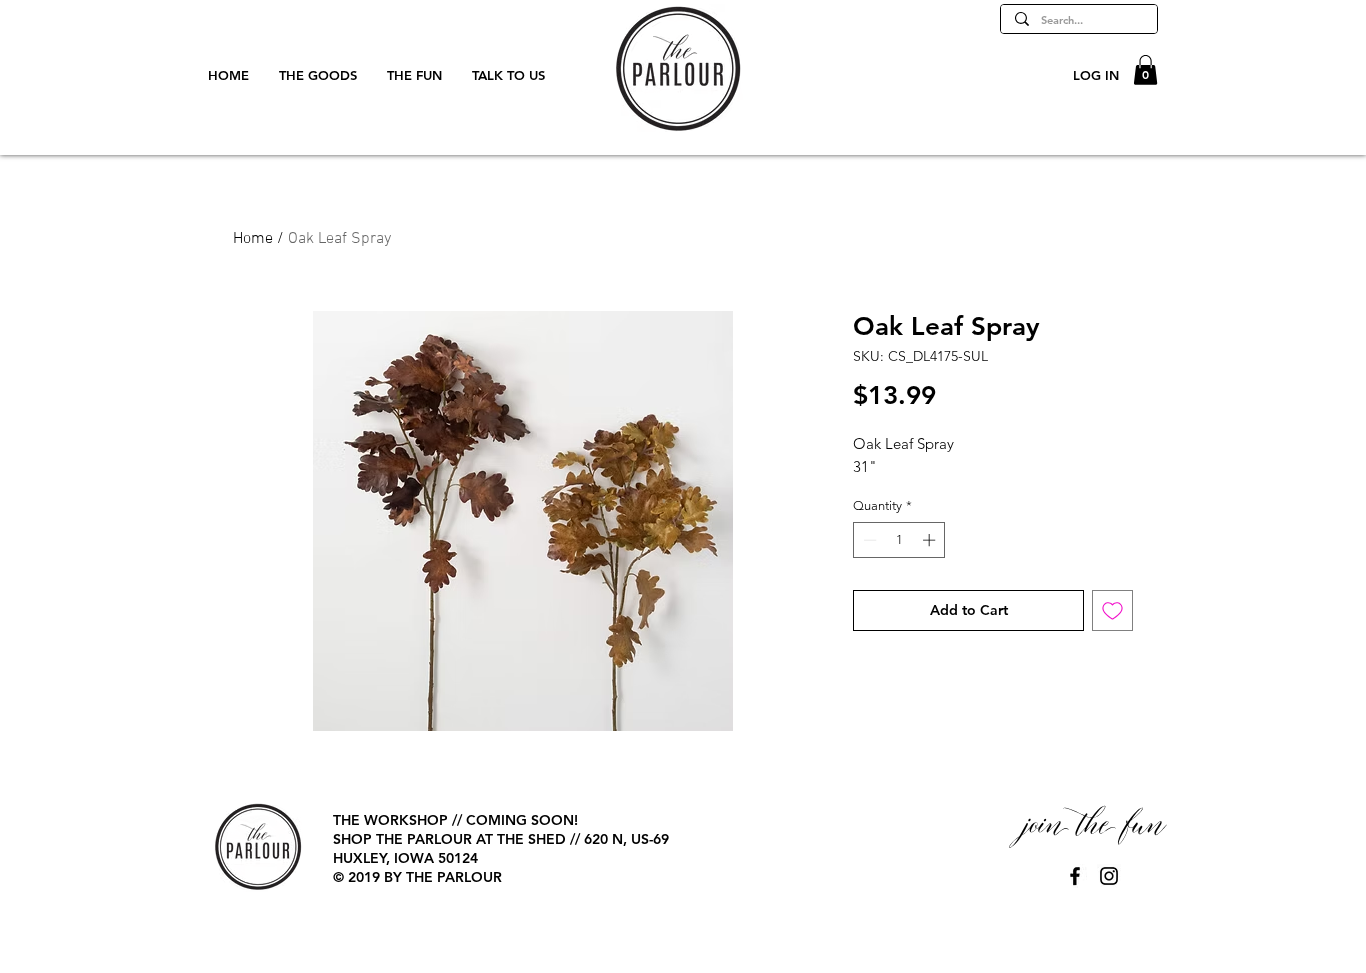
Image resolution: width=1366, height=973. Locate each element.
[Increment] (931, 540)
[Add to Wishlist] (1112, 610)
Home (253, 239)
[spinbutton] (899, 540)
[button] (1145, 70)
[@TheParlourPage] (1075, 876)
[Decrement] (868, 540)
